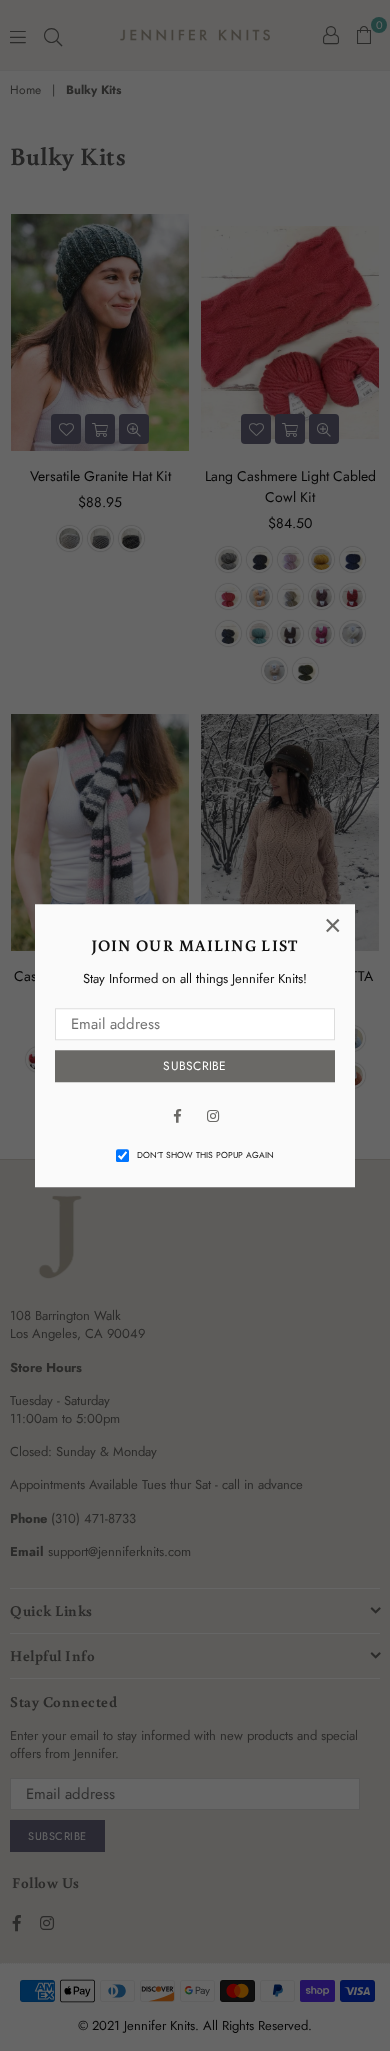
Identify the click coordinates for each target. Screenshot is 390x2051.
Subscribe (194, 1066)
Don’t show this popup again (205, 1155)
